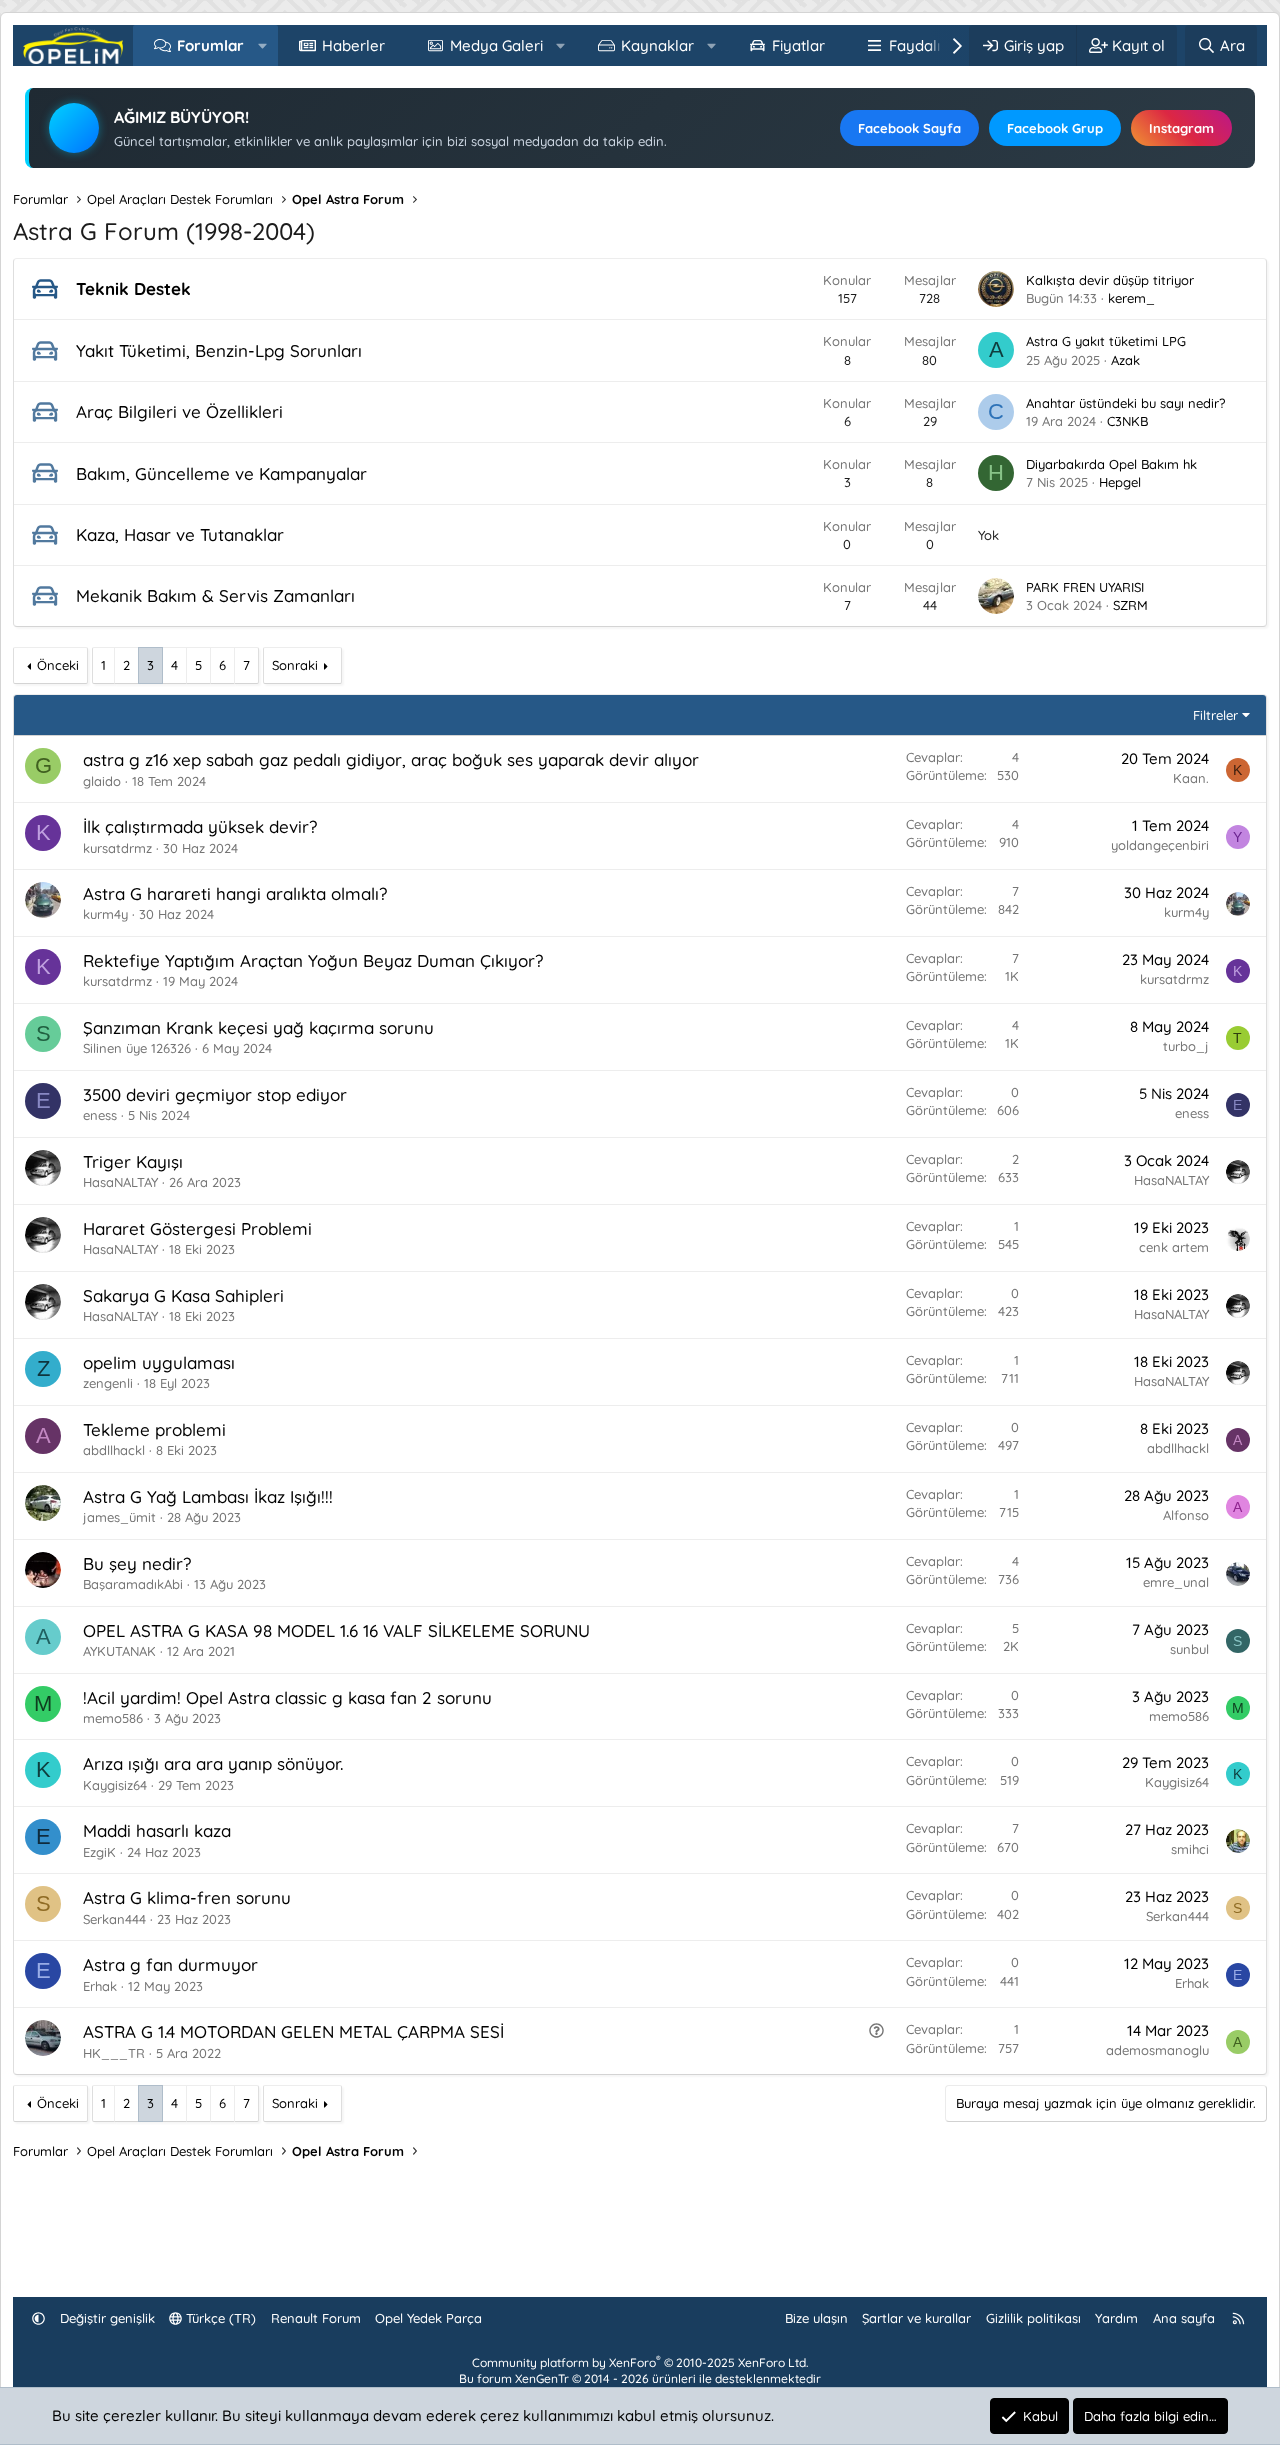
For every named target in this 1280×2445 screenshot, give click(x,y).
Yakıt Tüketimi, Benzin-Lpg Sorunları (219, 350)
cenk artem (1174, 1247)
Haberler (353, 45)
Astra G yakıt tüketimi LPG (1106, 341)
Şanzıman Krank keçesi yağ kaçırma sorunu (258, 1027)
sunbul (1189, 1649)
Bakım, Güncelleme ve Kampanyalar (221, 473)
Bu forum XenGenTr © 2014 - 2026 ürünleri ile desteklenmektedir (640, 2378)
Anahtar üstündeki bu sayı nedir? (1125, 403)
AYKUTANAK (119, 1651)
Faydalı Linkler (940, 45)
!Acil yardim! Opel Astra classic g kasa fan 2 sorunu (287, 1697)
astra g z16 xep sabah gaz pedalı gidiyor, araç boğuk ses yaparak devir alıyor (391, 759)
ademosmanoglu (1157, 2050)
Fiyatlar (798, 45)
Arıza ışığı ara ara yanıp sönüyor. (213, 1763)
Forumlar (210, 45)
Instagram (1181, 128)
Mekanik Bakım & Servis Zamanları (215, 595)
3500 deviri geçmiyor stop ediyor (215, 1094)
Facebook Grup (1055, 128)
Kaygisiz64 (115, 1785)
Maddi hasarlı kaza (157, 1830)
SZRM (1130, 605)
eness (100, 1115)
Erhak (100, 1986)
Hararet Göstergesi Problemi (197, 1228)
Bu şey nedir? (137, 1563)
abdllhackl (114, 1450)
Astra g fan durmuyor (170, 1964)
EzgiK (99, 1852)
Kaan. (1191, 778)
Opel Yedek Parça (428, 2318)
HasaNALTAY (120, 1182)
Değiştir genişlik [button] (107, 2318)
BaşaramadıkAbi (133, 1584)
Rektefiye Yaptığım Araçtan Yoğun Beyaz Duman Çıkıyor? (313, 960)
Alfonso (1186, 1515)
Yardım (1116, 2318)
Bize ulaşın (816, 2318)
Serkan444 (114, 1919)
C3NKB (1127, 421)
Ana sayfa (1184, 2318)
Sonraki (295, 665)
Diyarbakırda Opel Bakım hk (1111, 464)
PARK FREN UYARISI (1085, 587)
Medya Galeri (496, 45)
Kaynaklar (657, 45)
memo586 (113, 1718)
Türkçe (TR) (219, 2318)
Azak (1125, 360)
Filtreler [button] (1215, 715)
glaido (102, 781)
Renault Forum (316, 2318)
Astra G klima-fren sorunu (187, 1897)
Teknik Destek (133, 288)
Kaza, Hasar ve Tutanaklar (180, 534)
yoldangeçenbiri (1160, 845)
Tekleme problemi (154, 1429)
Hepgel (1120, 482)
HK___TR (114, 2053)
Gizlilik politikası (1033, 2318)
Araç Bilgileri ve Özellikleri (179, 411)
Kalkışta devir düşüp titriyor (1110, 280)
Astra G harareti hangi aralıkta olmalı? (235, 893)
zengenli (108, 1383)
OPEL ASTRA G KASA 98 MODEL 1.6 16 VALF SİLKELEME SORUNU (336, 1630)
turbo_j (1186, 1046)
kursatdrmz (117, 848)
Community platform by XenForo (640, 2362)
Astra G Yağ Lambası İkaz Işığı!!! (208, 1496)
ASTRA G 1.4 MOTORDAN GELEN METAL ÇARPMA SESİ (293, 2031)
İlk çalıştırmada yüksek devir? (200, 826)
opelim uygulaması (159, 1362)
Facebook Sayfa (909, 128)
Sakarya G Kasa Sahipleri (183, 1295)
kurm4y (105, 914)
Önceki (58, 665)
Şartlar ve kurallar (916, 2318)
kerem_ (1131, 298)
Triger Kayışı (133, 1161)
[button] (262, 45)
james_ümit (119, 1517)
